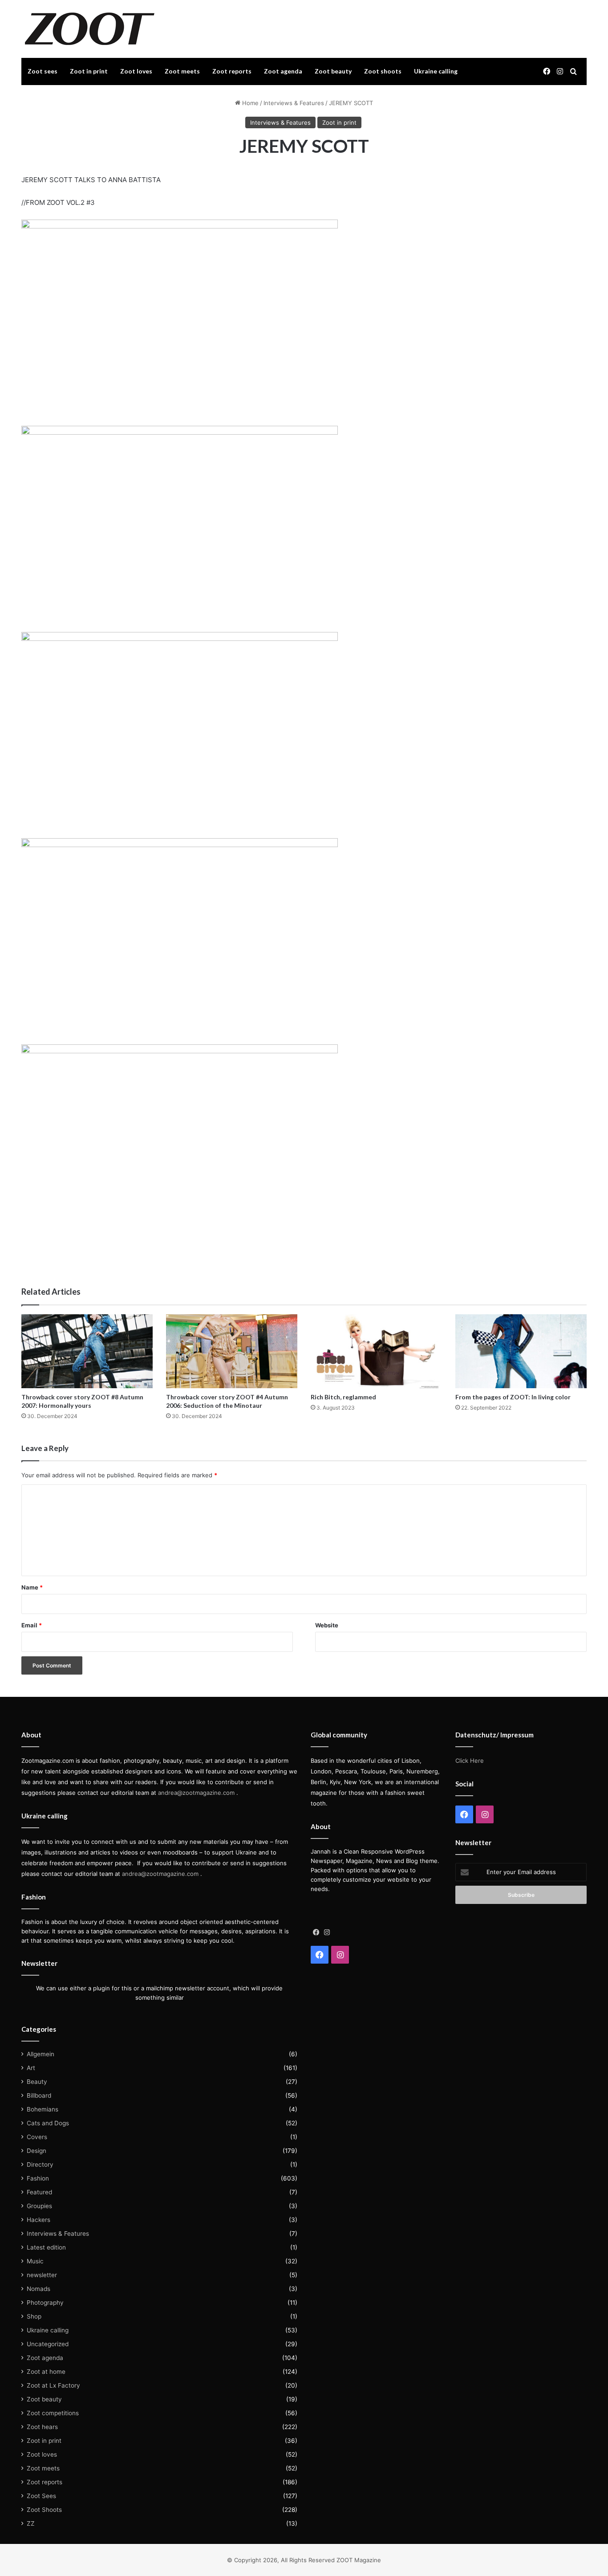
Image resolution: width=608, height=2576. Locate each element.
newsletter (42, 2275)
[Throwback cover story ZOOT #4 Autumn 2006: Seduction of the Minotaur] (232, 1351)
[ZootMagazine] (90, 29)
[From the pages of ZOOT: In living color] (521, 1351)
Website (327, 1625)
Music (35, 2261)
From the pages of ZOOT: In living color (513, 1397)
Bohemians (43, 2109)
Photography (45, 2303)
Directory (40, 2164)
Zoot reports (232, 71)
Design (36, 2151)
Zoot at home (46, 2372)
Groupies (39, 2206)
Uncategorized (48, 2344)
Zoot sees (43, 71)
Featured (39, 2192)
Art (31, 2068)
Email (32, 1625)
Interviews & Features (294, 103)
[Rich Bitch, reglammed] (376, 1351)
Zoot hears (42, 2427)
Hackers (39, 2220)
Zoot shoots (383, 71)
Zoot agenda (283, 71)
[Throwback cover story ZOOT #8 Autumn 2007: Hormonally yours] (87, 1351)
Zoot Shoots (44, 2510)
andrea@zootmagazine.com (196, 1793)
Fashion (38, 2178)
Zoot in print (89, 71)
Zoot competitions (53, 2413)
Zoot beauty (333, 71)
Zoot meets (182, 71)
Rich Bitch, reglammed (343, 1397)
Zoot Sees (41, 2496)
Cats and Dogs (48, 2123)
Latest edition (46, 2247)
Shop (34, 2316)
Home (249, 103)
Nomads (39, 2289)
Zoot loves (136, 71)
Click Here (470, 1761)
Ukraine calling (436, 71)
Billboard (39, 2095)
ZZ (31, 2523)
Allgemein (41, 2054)
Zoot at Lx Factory (53, 2385)
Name (32, 1587)
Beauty (37, 2082)
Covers (37, 2137)
